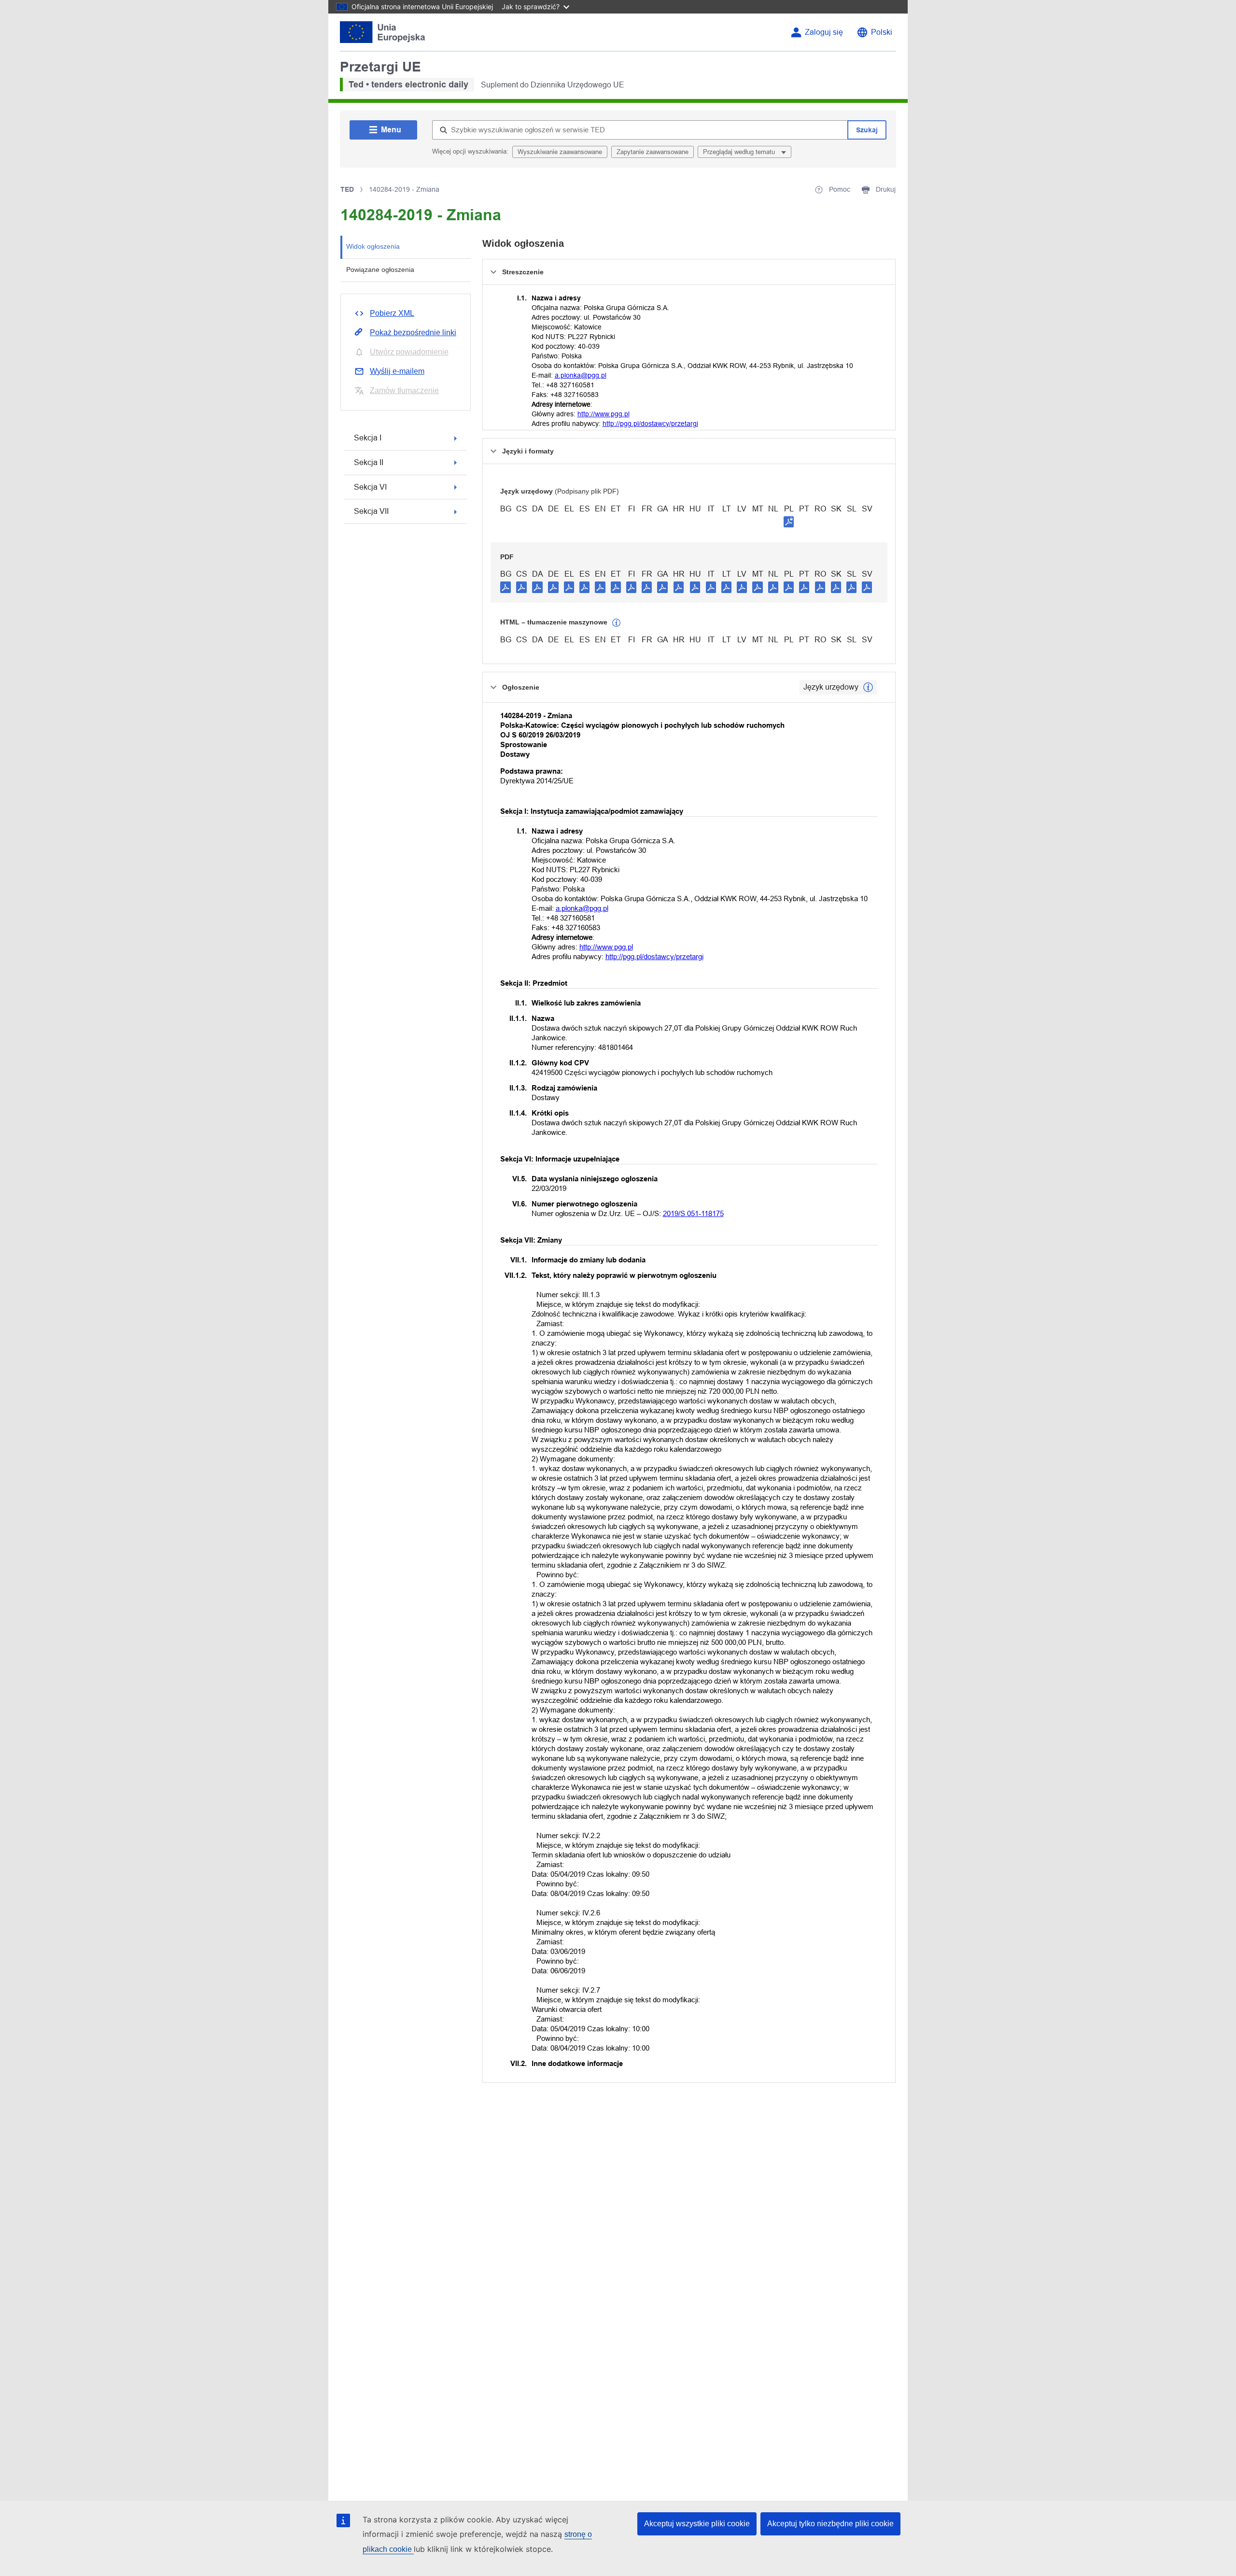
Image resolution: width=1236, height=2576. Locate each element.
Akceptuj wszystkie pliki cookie (697, 2524)
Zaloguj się (824, 32)
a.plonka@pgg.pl (581, 375)
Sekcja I (368, 438)
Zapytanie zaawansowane (653, 152)
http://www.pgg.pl (604, 414)
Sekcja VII (371, 511)
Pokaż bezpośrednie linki (413, 333)
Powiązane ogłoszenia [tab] (380, 269)
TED (347, 189)
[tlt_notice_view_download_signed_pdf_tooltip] (789, 522)
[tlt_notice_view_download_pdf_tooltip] (506, 587)
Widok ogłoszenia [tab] (373, 246)
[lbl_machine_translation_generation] (617, 623)
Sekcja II (369, 462)
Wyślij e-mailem (397, 371)
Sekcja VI (370, 487)
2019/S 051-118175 (693, 1213)
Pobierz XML (392, 313)
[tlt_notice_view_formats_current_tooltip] (868, 687)
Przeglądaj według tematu (740, 152)
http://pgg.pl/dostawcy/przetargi (650, 424)
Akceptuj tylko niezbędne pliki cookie (830, 2524)
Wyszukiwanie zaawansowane (560, 152)
